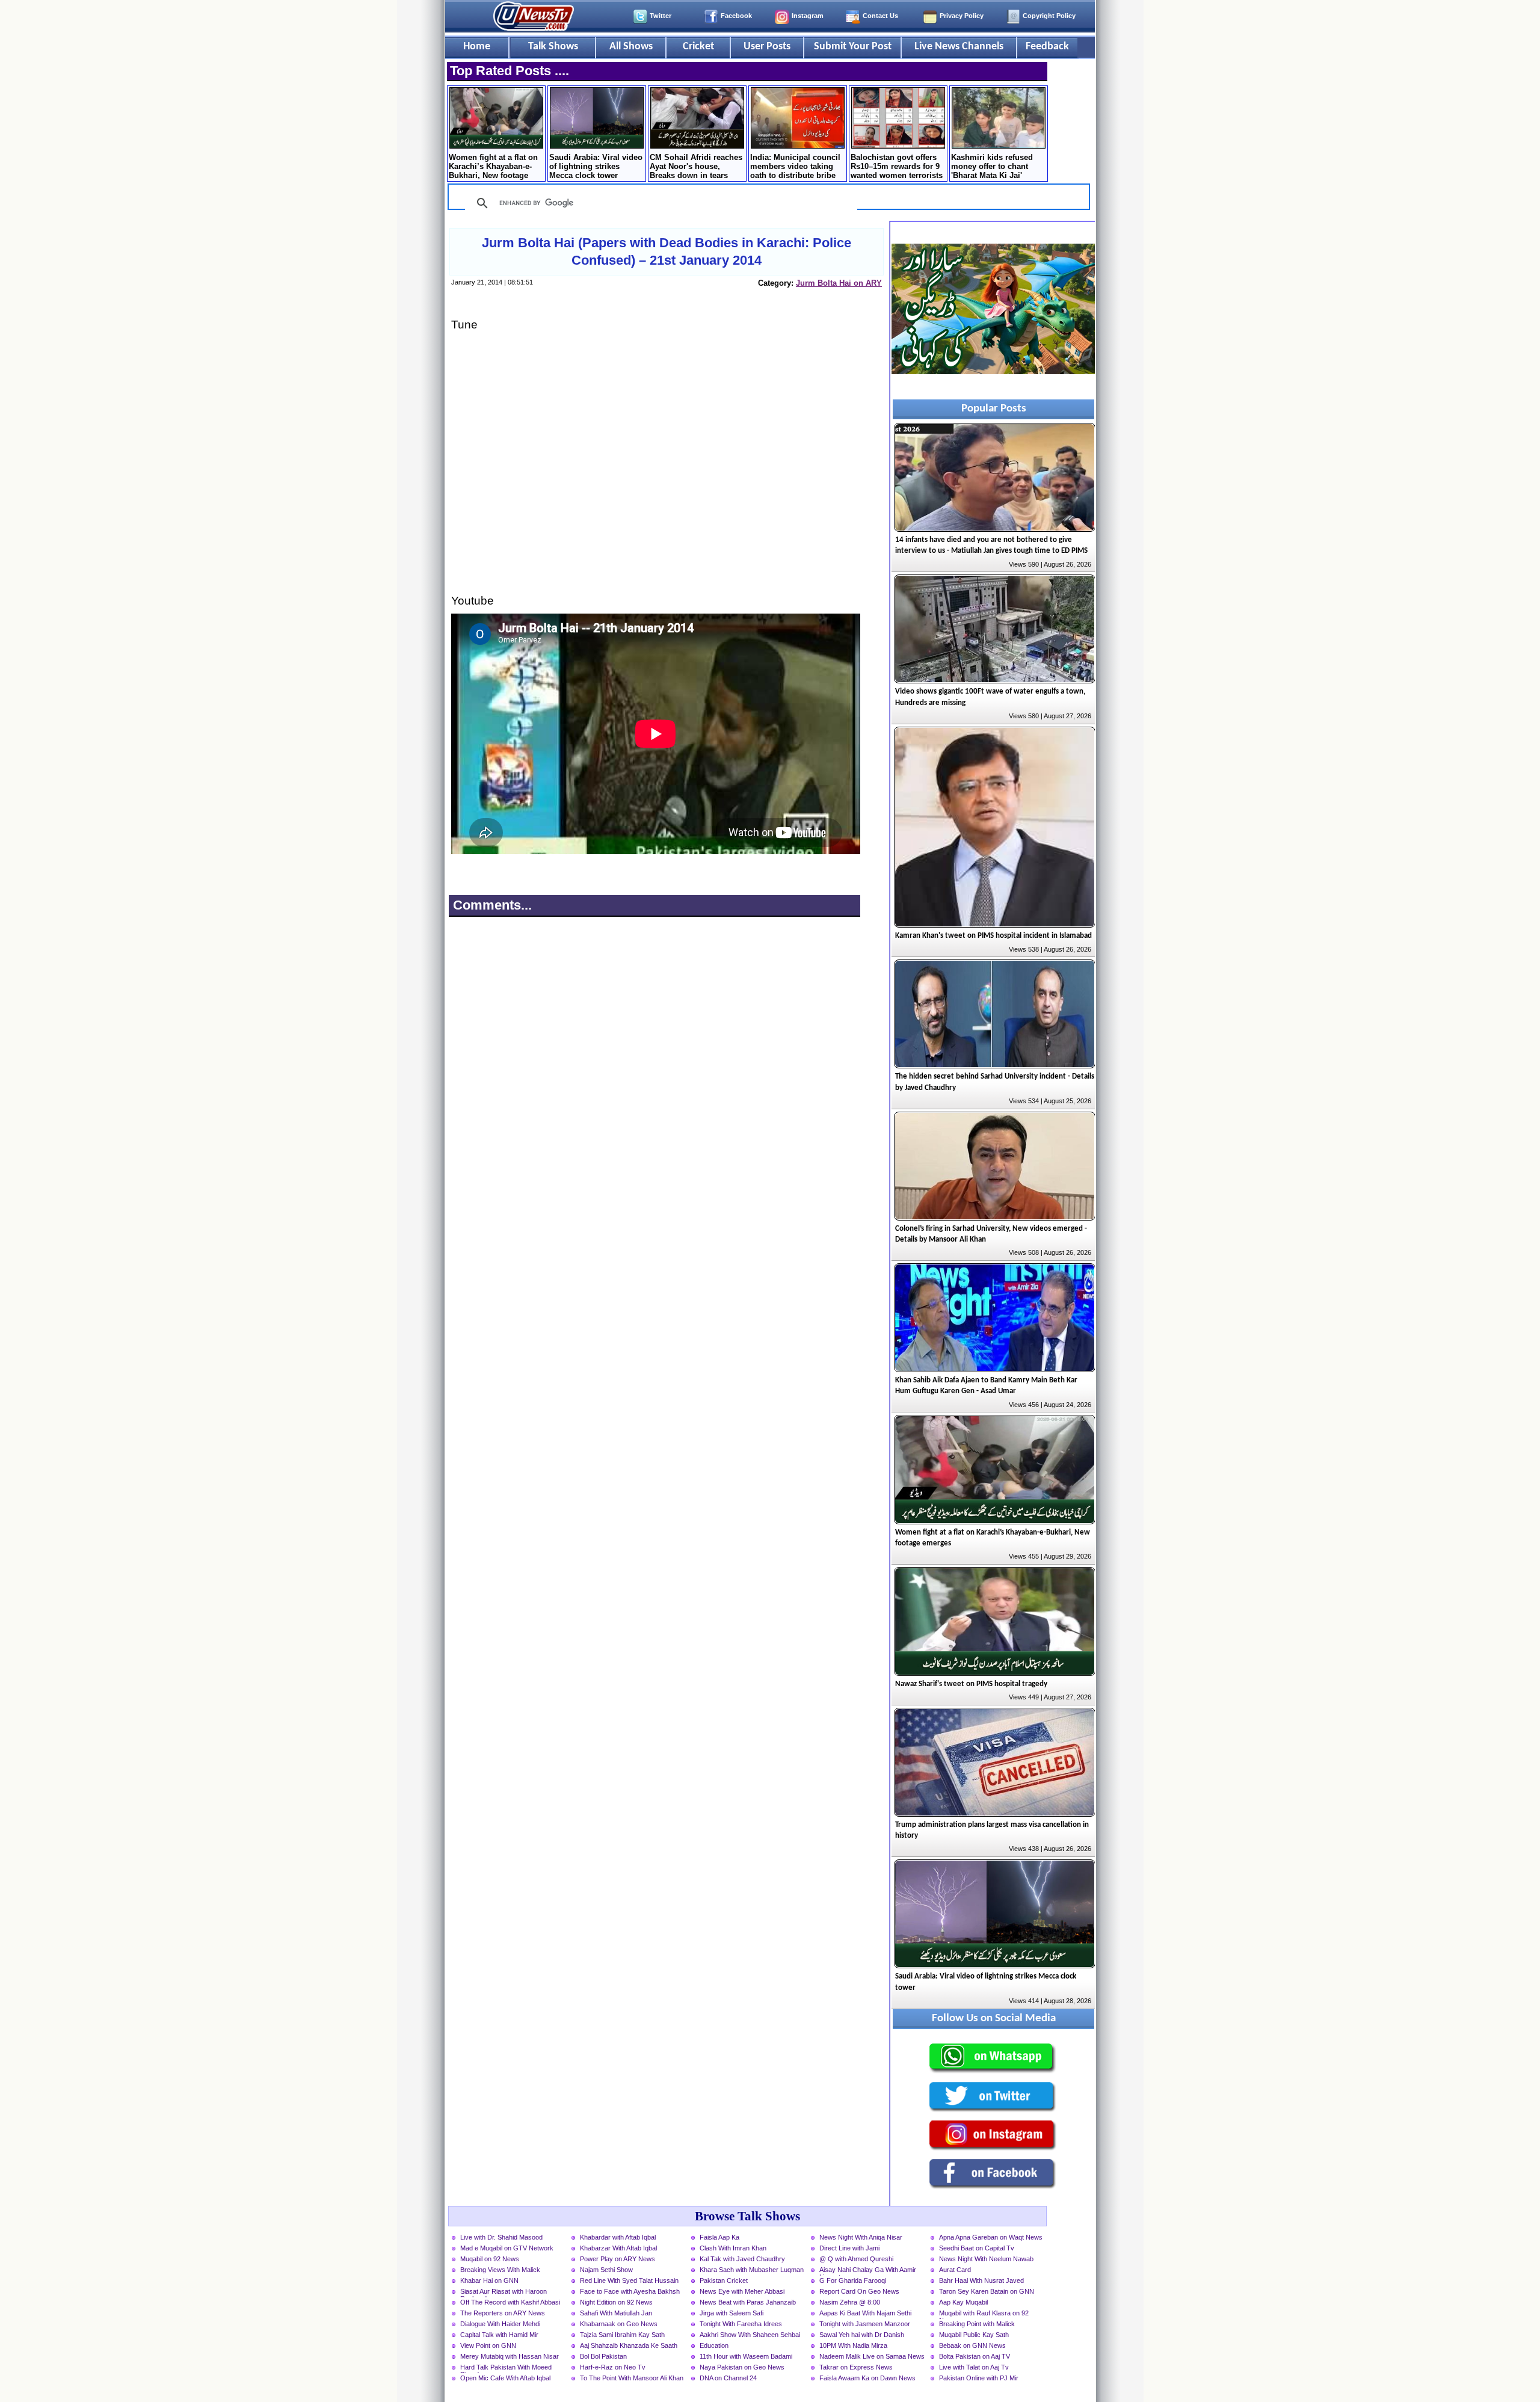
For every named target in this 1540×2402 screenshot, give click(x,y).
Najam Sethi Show (606, 2270)
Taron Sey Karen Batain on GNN (987, 2291)
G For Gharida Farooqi (853, 2280)
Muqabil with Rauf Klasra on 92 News (984, 2314)
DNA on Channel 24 (728, 2378)
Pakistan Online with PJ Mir (979, 2378)
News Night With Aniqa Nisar (861, 2237)
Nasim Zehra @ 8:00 (850, 2302)
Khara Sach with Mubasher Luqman (752, 2270)
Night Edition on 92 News (616, 2302)
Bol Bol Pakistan (603, 2356)
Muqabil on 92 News (490, 2259)
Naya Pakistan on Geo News (742, 2367)
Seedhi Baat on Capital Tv (977, 2248)
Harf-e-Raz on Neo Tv (613, 2367)
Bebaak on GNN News (972, 2345)
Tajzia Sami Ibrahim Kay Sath (622, 2335)
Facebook (736, 16)
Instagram (808, 16)
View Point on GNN (488, 2345)
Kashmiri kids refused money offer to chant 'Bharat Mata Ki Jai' (992, 166)
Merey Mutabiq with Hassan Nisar (510, 2356)
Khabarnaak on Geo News (619, 2324)
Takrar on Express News (856, 2367)
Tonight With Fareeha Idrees (741, 2324)
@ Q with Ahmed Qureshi (856, 2259)
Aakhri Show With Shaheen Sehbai (750, 2335)
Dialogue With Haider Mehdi (500, 2324)
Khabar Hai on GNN (489, 2280)
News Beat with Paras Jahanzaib (748, 2302)
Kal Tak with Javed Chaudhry (742, 2259)
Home (477, 47)
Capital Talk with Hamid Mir (499, 2335)
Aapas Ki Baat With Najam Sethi (865, 2313)
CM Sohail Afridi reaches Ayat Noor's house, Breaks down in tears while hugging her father (696, 167)
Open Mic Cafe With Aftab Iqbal (505, 2378)
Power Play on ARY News (618, 2259)
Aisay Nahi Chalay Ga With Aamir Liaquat (868, 2271)
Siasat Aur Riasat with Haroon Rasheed (504, 2293)
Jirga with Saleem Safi (731, 2313)
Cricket (698, 47)
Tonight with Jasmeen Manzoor (865, 2324)
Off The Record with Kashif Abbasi (510, 2302)
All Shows (631, 47)
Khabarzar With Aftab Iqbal (618, 2248)
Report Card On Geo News (859, 2291)
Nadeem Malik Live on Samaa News (872, 2356)
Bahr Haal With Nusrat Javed (981, 2280)
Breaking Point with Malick (977, 2324)
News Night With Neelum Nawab (986, 2259)
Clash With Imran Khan (733, 2248)
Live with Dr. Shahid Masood (501, 2237)
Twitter (661, 16)
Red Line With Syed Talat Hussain (629, 2280)
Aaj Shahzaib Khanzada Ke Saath (629, 2345)
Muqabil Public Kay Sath (974, 2335)
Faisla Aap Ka (719, 2237)
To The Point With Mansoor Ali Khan (632, 2378)
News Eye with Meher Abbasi (742, 2291)
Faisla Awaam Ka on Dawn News (867, 2378)
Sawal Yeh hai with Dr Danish (862, 2335)
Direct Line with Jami (849, 2248)
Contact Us (880, 16)
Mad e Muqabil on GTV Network (507, 2248)
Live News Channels (959, 47)
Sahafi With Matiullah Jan (616, 2313)
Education (714, 2345)
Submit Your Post (853, 47)
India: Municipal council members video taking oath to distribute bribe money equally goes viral (797, 167)
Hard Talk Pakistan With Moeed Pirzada (506, 2368)
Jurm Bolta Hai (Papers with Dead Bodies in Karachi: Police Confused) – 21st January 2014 (667, 251)
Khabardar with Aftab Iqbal (618, 2237)
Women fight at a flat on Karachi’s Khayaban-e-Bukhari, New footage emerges (493, 167)
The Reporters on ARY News (503, 2313)
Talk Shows (553, 47)
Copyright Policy (1049, 16)
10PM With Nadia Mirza (853, 2345)
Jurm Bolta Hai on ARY (839, 283)
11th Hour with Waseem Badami (746, 2356)
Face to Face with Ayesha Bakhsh (630, 2291)
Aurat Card (955, 2270)
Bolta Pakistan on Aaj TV (975, 2356)
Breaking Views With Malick (500, 2270)
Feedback (1047, 47)
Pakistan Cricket (724, 2280)
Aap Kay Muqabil (963, 2302)
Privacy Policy (962, 16)
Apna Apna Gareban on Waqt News (991, 2237)
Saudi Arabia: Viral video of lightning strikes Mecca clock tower (596, 166)
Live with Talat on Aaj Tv (974, 2367)
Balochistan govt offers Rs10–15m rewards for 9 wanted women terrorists (897, 166)
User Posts (767, 47)
